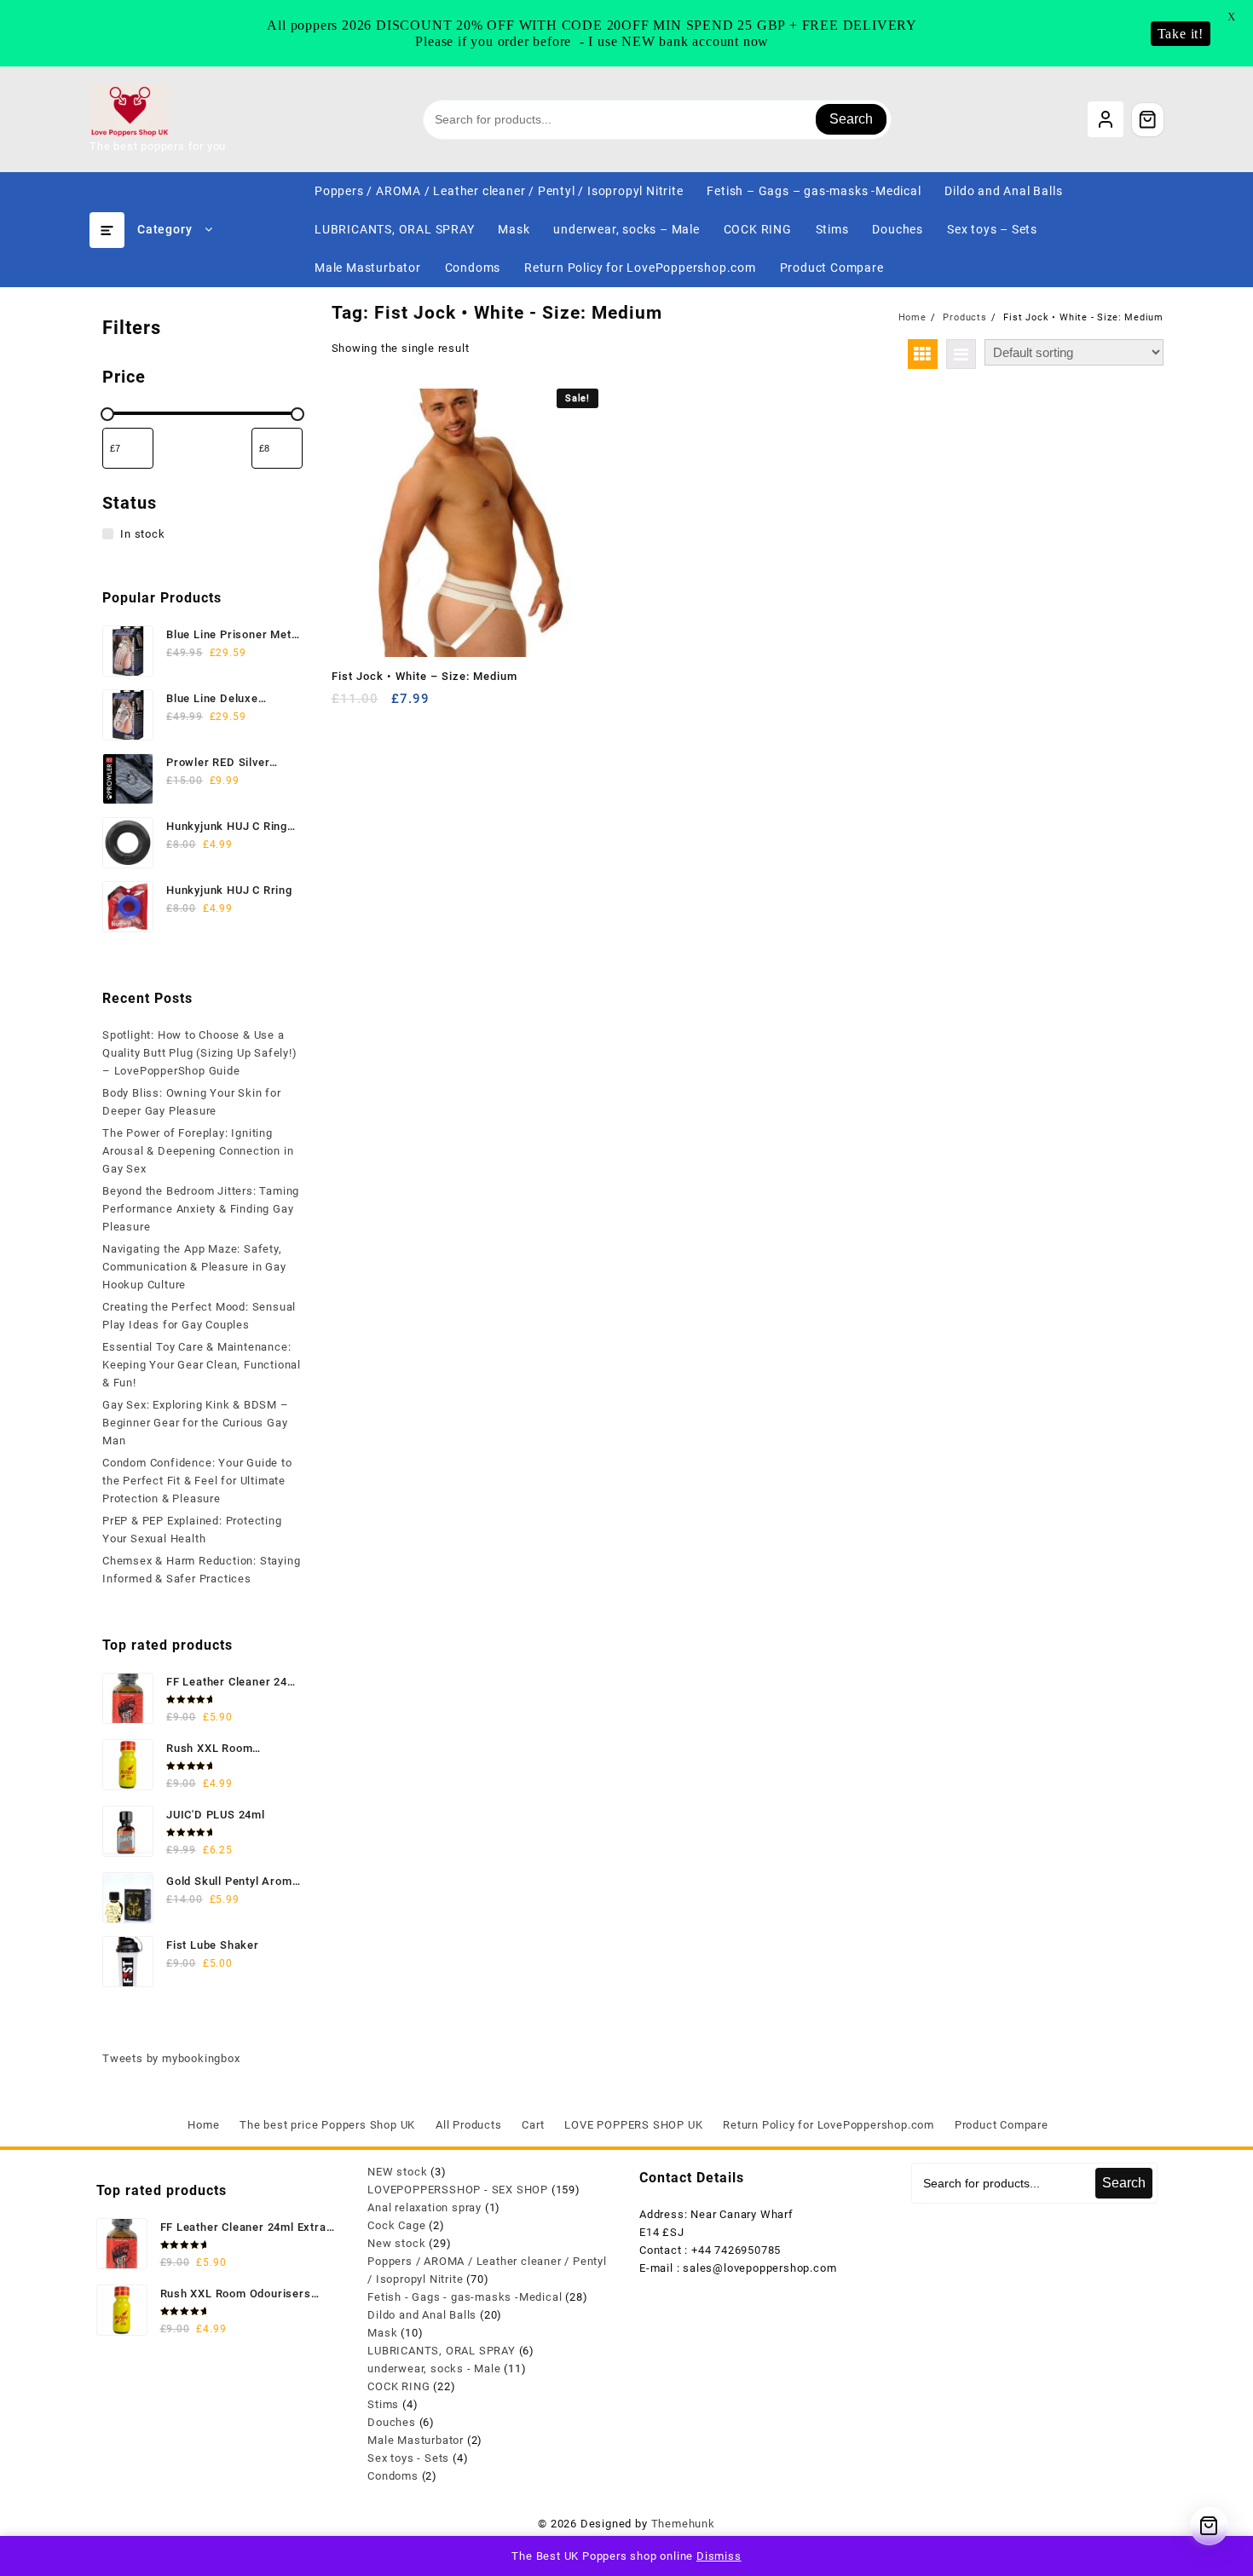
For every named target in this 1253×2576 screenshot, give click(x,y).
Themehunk (683, 2524)
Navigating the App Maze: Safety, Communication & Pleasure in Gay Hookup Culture (194, 1267)
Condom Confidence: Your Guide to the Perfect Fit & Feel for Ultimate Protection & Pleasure (197, 1481)
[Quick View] (380, 705)
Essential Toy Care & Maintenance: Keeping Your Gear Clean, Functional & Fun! (202, 1365)
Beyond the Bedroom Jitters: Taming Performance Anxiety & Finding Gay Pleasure (201, 1209)
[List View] (961, 354)
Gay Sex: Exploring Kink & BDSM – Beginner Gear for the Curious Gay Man (196, 1423)
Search (851, 119)
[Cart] (1148, 119)
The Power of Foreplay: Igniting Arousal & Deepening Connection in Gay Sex (198, 1151)
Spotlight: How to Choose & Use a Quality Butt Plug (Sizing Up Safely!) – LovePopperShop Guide (200, 1053)
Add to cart (346, 705)
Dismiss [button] (719, 2556)
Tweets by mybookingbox (171, 2058)
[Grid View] (923, 354)
